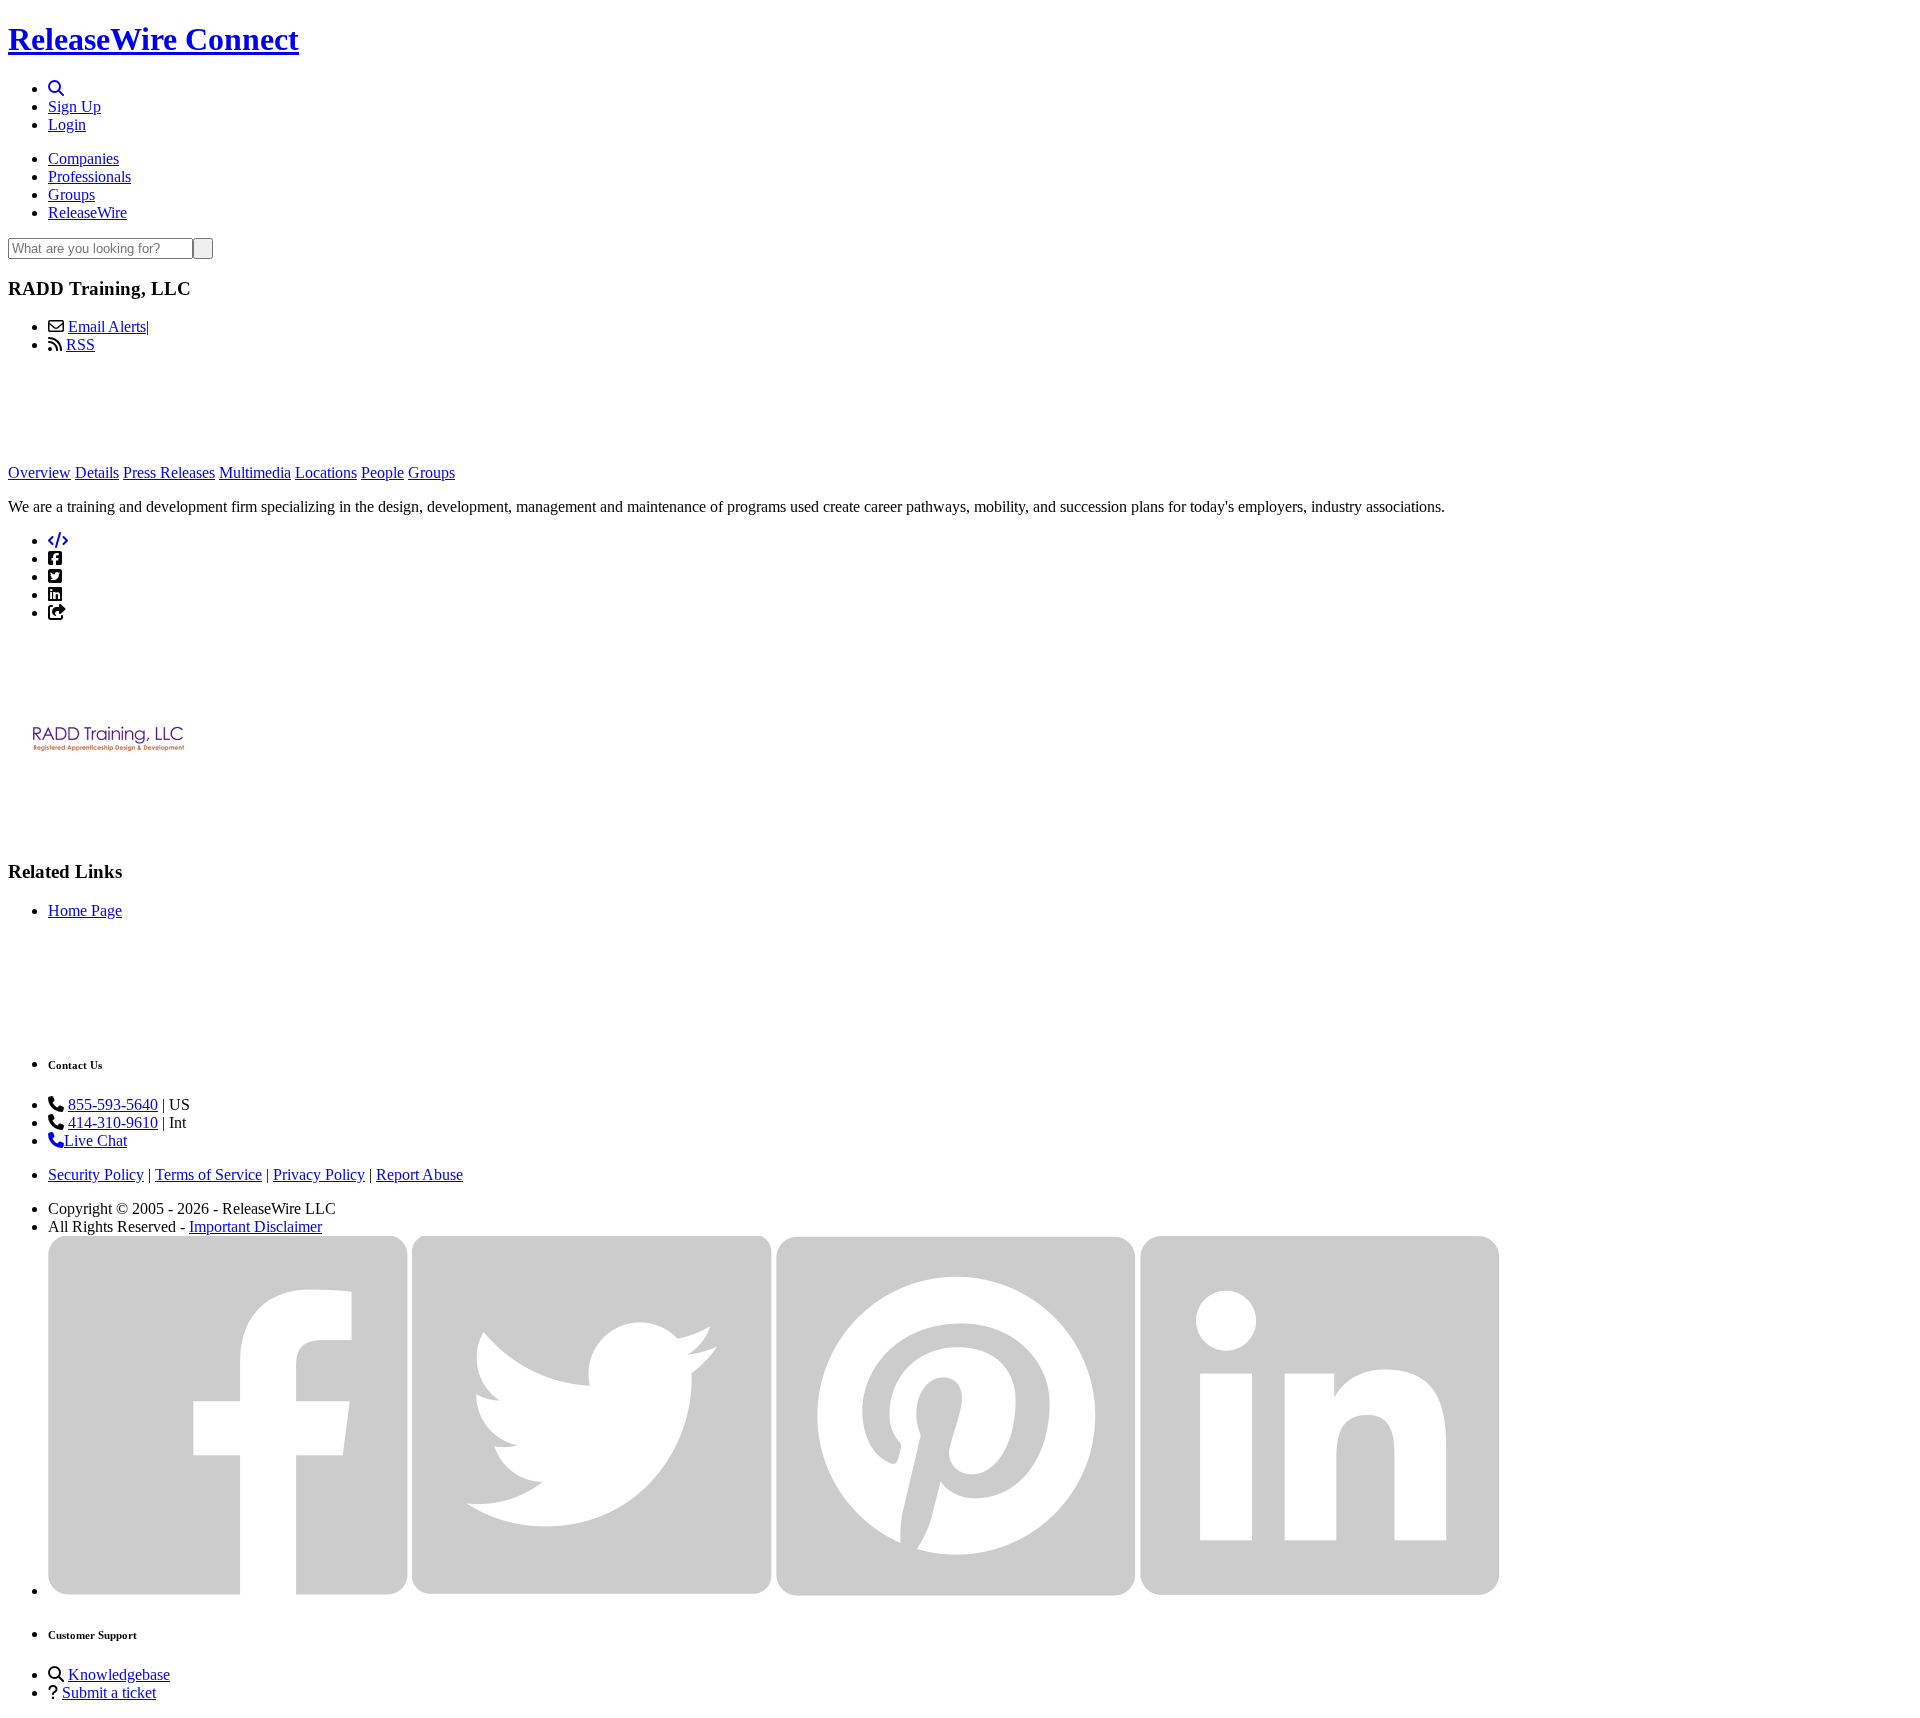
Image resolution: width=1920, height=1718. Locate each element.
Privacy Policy (319, 1174)
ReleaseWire (87, 212)
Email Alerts (107, 326)
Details (97, 472)
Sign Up (74, 106)
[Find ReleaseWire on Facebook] (228, 1590)
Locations (326, 472)
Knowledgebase (119, 1674)
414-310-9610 (113, 1122)
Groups (71, 194)
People (382, 472)
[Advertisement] (960, 415)
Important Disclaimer (255, 1226)
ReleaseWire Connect (153, 39)
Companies (83, 158)
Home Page (85, 910)
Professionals (89, 176)
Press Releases (169, 472)
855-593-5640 (113, 1104)
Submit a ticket (109, 1692)
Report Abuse (419, 1174)
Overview (39, 472)
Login (67, 124)
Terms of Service (208, 1174)
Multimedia (255, 472)
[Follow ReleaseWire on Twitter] (592, 1590)
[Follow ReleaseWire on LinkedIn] (1320, 1590)
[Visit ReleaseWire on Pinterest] (956, 1590)
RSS (80, 344)
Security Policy (96, 1174)
